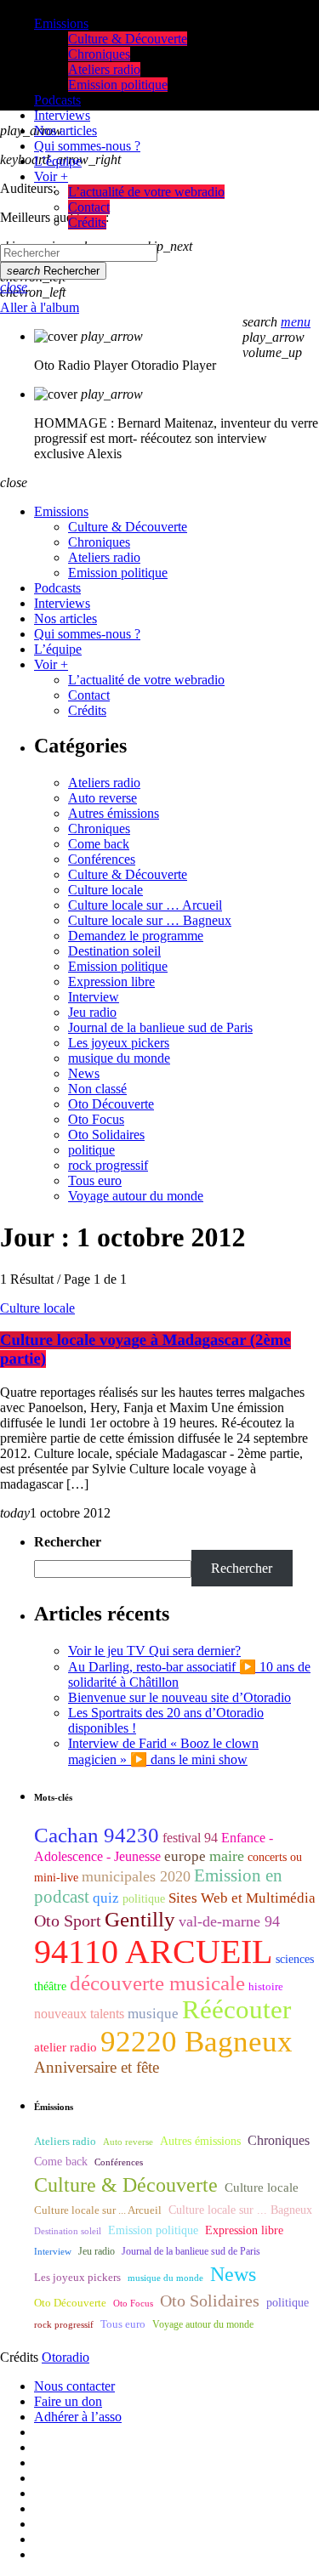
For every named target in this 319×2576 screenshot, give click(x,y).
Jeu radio (92, 1012)
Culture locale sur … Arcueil (145, 905)
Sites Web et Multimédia (242, 1898)
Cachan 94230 (97, 1835)
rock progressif (108, 1165)
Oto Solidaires (106, 1135)
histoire (266, 1986)
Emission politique (118, 966)
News (84, 1073)
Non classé (97, 1089)
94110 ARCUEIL (153, 1952)
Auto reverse (103, 798)
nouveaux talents (79, 2014)
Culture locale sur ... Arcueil (98, 2210)
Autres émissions (114, 813)
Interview (94, 997)
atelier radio (66, 2047)
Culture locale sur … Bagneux (150, 920)
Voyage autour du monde (136, 1196)
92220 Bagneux (197, 2041)
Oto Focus (96, 1119)
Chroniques (99, 828)
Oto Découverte (111, 1104)
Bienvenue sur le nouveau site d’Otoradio (179, 1697)
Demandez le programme (136, 936)
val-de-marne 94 (229, 1921)
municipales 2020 (136, 1876)
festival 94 (190, 1838)
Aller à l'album (40, 307)
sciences (295, 1959)
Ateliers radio (104, 783)
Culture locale (105, 890)
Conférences (102, 859)
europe (185, 1856)
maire (227, 1856)
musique (153, 2014)
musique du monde (119, 1058)
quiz (106, 1898)
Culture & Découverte (128, 874)
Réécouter (236, 2010)
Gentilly (140, 1919)
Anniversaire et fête (97, 2067)
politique (91, 1150)
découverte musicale (157, 1983)
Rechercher (53, 271)
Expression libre (111, 982)
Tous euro (95, 1180)
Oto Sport (68, 1921)
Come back (99, 844)
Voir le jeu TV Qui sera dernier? (154, 1651)
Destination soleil (114, 951)
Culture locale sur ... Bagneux (240, 2210)
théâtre (50, 1986)
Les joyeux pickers (119, 1043)
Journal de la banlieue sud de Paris (160, 1027)
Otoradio (66, 2357)
